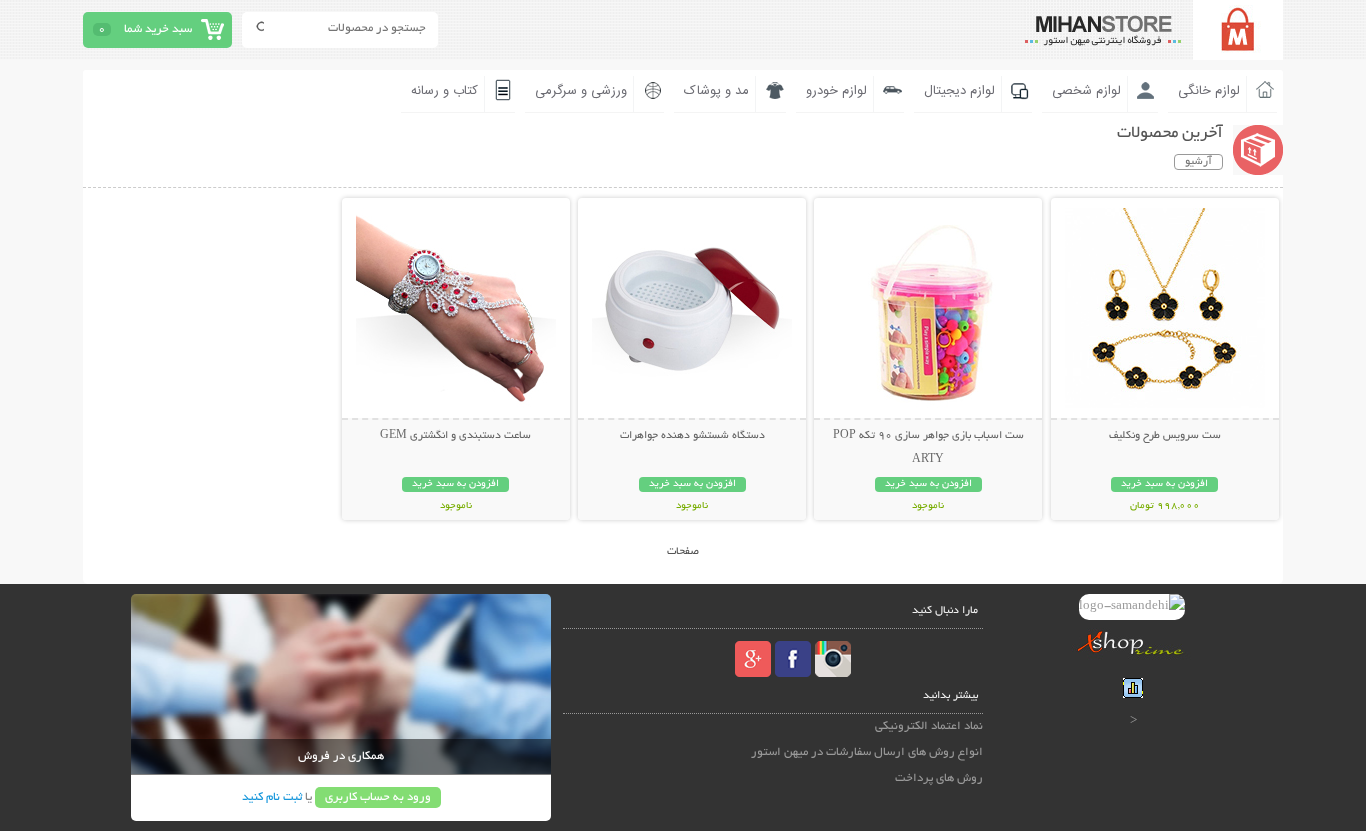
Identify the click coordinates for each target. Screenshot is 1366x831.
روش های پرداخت (939, 778)
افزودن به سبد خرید (1164, 484)
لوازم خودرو (836, 91)
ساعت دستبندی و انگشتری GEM (455, 436)
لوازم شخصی (1086, 91)
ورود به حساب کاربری (378, 797)
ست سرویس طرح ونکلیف (1165, 436)
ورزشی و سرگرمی (581, 91)
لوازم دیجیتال (959, 91)
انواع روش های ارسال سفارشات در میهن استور (867, 752)
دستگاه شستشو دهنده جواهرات (692, 436)
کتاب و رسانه (444, 91)
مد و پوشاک (716, 91)
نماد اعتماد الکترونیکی (929, 726)
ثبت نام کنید (272, 797)
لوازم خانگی (1209, 91)
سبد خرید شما (158, 29)
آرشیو (1198, 162)
